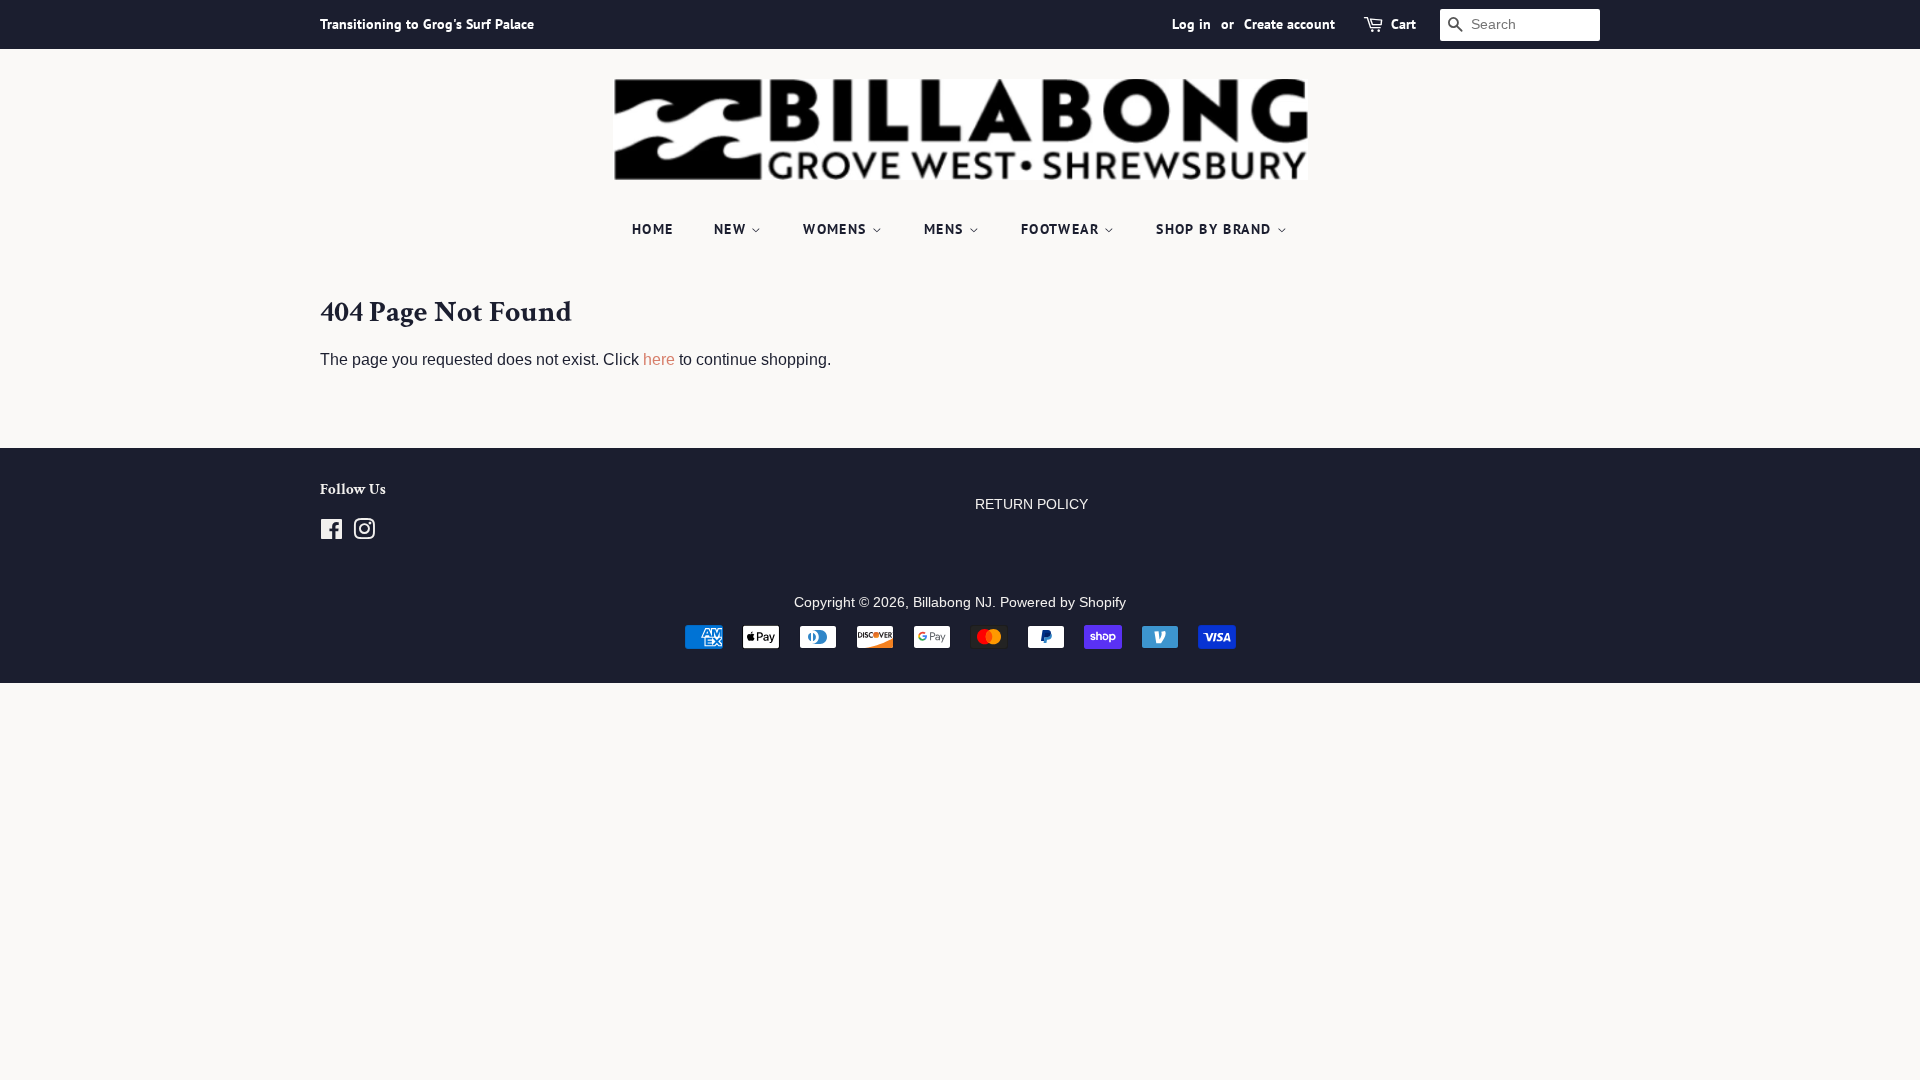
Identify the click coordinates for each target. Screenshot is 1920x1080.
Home (653, 229)
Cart (1403, 24)
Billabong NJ (952, 602)
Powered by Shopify (1063, 602)
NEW (733, 229)
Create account (1289, 24)
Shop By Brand (1216, 229)
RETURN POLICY (1031, 504)
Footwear (1063, 229)
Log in (1191, 24)
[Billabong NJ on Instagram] (364, 533)
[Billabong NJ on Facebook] (331, 533)
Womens (837, 229)
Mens (946, 229)
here (659, 359)
